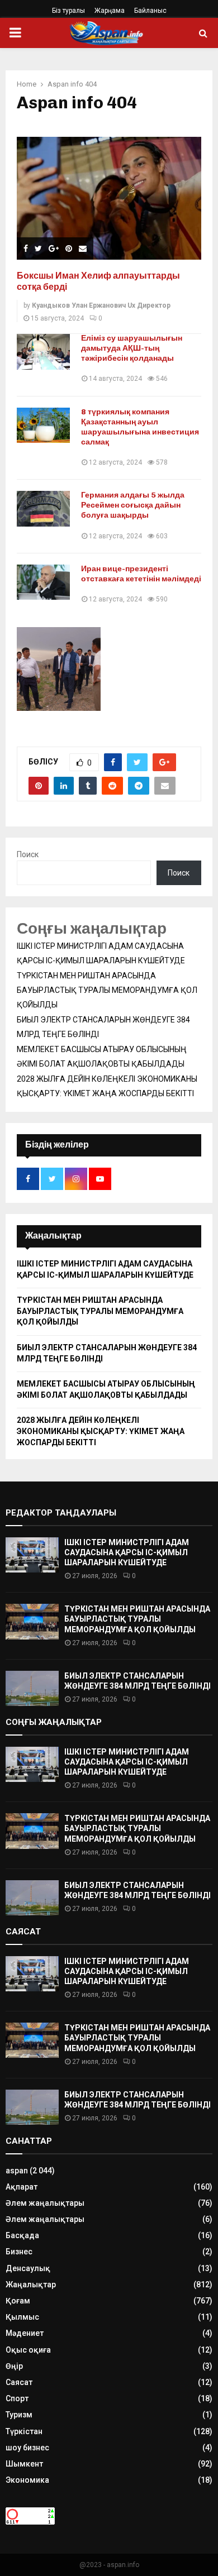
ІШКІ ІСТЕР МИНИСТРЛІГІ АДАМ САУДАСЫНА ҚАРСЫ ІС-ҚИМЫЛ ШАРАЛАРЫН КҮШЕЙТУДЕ (127, 1552)
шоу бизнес (27, 2448)
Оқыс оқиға (28, 2350)
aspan (17, 2171)
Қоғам (18, 2301)
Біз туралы (68, 11)
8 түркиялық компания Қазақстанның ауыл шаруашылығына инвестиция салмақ (140, 427)
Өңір (14, 2366)
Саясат (19, 2382)
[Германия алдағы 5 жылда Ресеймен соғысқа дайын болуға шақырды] (43, 508)
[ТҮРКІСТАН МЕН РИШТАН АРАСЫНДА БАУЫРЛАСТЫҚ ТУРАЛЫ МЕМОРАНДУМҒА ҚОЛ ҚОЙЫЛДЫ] (32, 1621)
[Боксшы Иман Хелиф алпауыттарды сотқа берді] (109, 198)
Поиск (28, 854)
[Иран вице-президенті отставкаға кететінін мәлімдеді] (43, 582)
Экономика (27, 2480)
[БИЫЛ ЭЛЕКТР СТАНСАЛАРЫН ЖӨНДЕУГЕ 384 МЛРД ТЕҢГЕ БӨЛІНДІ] (32, 1688)
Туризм (19, 2415)
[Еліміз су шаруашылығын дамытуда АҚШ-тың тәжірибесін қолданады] (43, 352)
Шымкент (24, 2464)
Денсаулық (28, 2268)
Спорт (17, 2398)
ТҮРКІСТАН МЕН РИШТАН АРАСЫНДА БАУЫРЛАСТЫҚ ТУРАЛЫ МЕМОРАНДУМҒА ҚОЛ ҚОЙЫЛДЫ (107, 990)
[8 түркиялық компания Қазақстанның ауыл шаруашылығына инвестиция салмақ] (43, 425)
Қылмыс (22, 2317)
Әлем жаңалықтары (45, 2203)
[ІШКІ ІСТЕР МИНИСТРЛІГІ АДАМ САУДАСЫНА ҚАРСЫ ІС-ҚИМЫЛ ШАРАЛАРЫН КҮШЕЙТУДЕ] (32, 1555)
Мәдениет (25, 2333)
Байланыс (150, 11)
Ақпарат (22, 2187)
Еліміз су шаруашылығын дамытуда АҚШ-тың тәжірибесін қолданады (132, 348)
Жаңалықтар (31, 2285)
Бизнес (19, 2252)
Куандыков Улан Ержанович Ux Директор (101, 305)
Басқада (22, 2235)
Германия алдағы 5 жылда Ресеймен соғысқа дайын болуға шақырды (133, 505)
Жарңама (110, 11)
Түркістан (24, 2431)
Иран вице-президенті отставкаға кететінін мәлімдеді (141, 574)
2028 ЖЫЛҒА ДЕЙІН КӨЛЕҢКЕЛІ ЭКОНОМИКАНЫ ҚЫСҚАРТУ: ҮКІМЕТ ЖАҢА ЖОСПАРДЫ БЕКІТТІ (101, 1431)
